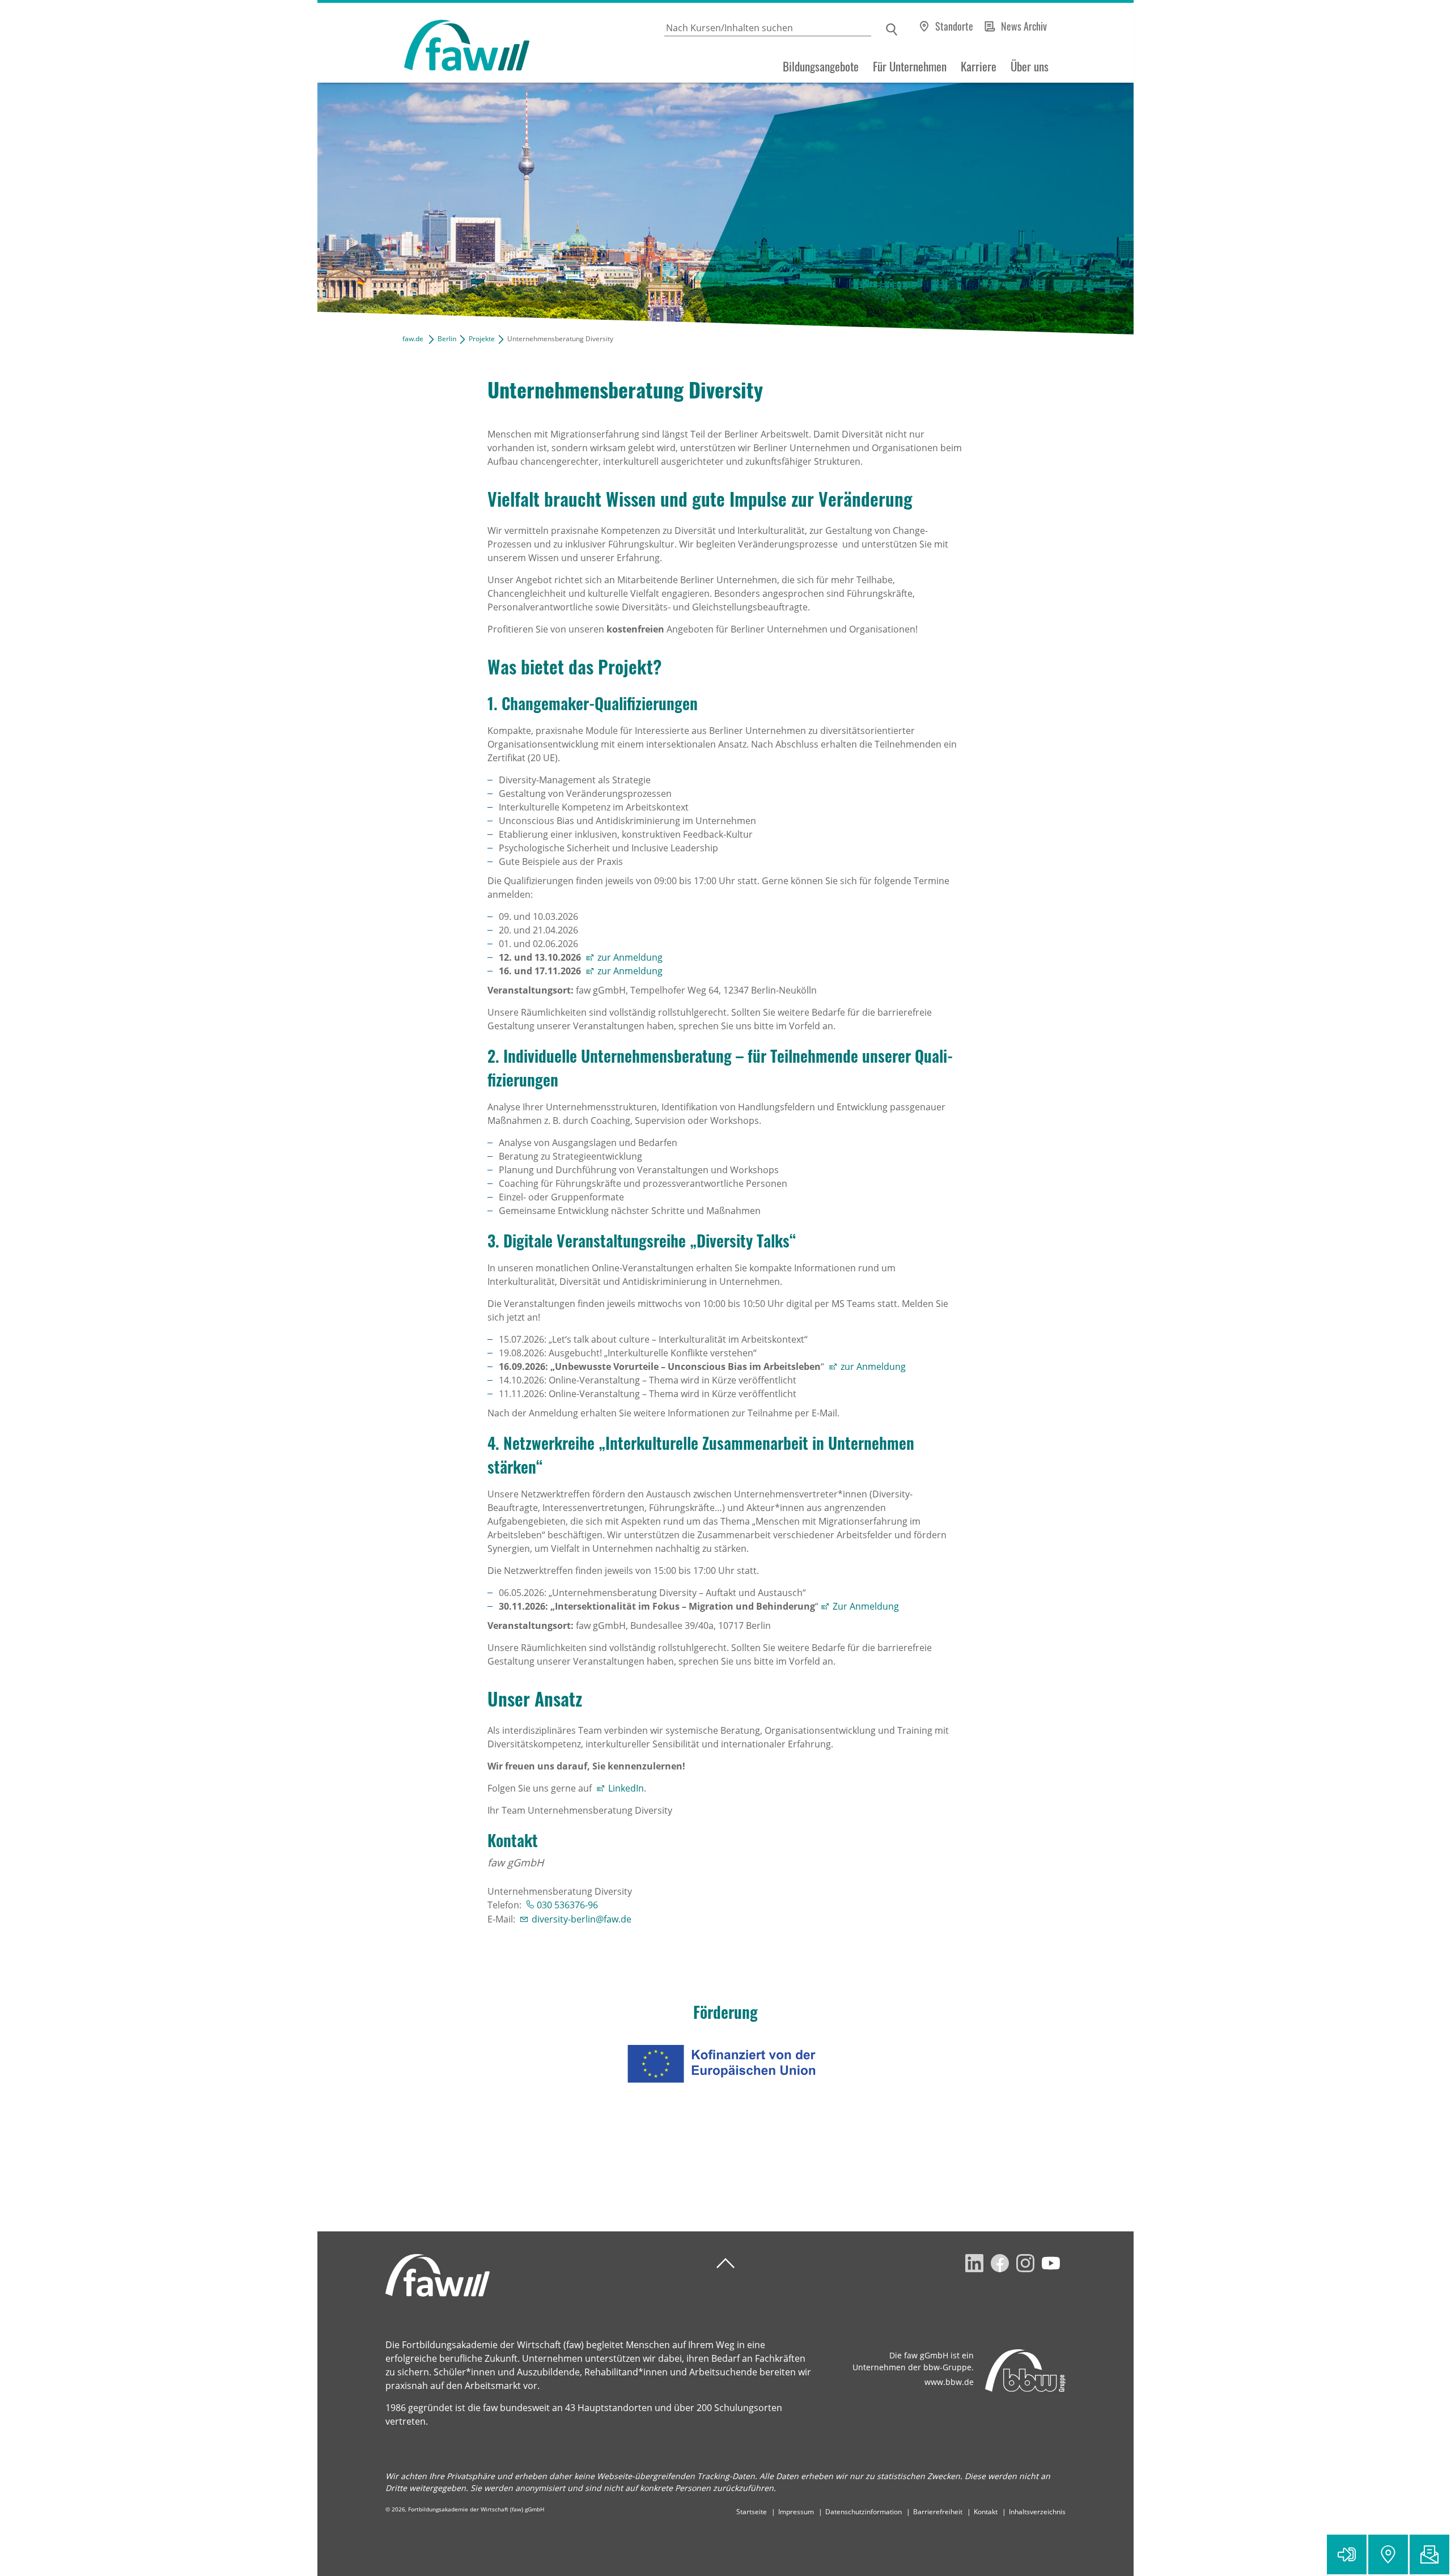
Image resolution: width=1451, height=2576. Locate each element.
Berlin (447, 339)
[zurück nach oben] (725, 2263)
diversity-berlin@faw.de (582, 1919)
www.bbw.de (949, 2382)
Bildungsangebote (821, 66)
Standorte (954, 26)
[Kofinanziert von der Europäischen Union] (726, 2064)
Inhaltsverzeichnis (1037, 2512)
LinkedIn (626, 1788)
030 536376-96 (567, 1905)
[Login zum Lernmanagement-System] (1347, 2554)
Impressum (796, 2512)
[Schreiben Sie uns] (1429, 2554)
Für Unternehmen (910, 66)
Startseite (752, 2512)
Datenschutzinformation (864, 2512)
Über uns (1030, 66)
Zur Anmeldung (867, 1606)
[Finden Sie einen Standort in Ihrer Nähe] (1388, 2554)
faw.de (413, 339)
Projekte (482, 339)
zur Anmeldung (630, 957)
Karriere (979, 66)
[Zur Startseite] (423, 43)
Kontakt (986, 2512)
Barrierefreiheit (938, 2512)
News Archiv (1024, 26)
